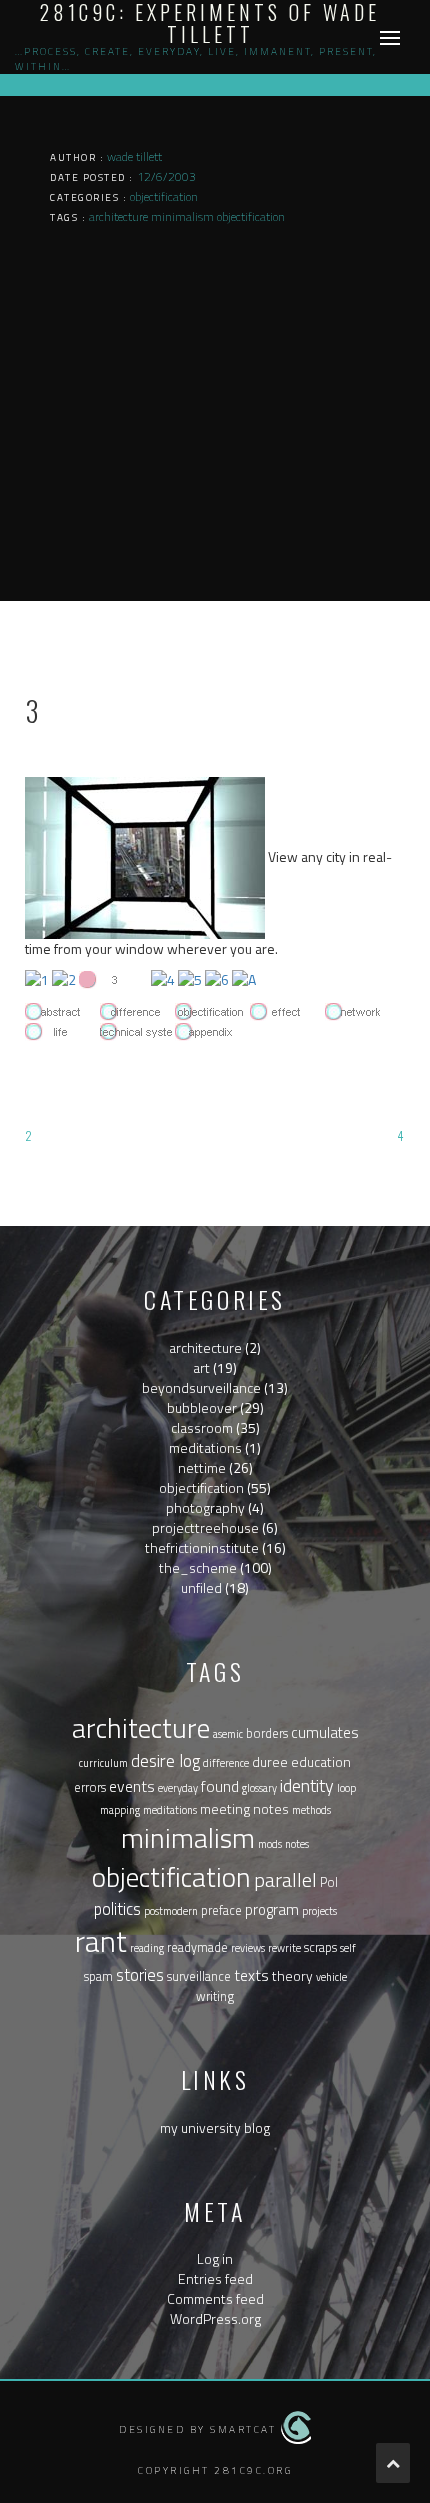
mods (270, 1844)
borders (267, 1733)
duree (270, 1761)
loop (346, 1788)
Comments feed (215, 2298)
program (272, 1909)
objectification (201, 1487)
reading (147, 1948)
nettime (202, 1467)
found (220, 1786)
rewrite (284, 1948)
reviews (248, 1948)
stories (140, 1974)
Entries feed (215, 2278)
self (348, 1948)
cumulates (325, 1732)
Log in (215, 2258)
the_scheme (198, 1567)
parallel (285, 1879)
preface (221, 1910)
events (132, 1786)
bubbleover (202, 1407)
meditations (205, 1447)
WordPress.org (215, 2318)
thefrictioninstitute (202, 1547)
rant (101, 1941)
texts (251, 1975)
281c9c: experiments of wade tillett (210, 23)
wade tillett (134, 156)
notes (297, 1844)
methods (311, 1810)
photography (205, 1507)
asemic (228, 1734)
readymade (197, 1947)
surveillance (199, 1976)
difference (226, 1763)
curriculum (103, 1763)
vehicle (331, 1977)
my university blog (215, 2127)
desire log (165, 1760)
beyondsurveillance (201, 1387)
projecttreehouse (205, 1527)
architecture (205, 1347)
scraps (320, 1947)
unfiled (201, 1587)
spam (98, 1976)
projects (319, 1911)
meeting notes (244, 1808)
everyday (178, 1788)
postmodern (171, 1911)
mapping (120, 1810)
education (321, 1761)
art (201, 1367)
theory (292, 1975)
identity (307, 1785)
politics (117, 1908)
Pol (329, 1882)
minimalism (188, 1838)
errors (90, 1787)
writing (215, 1996)
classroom (202, 1427)
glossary (259, 1788)
